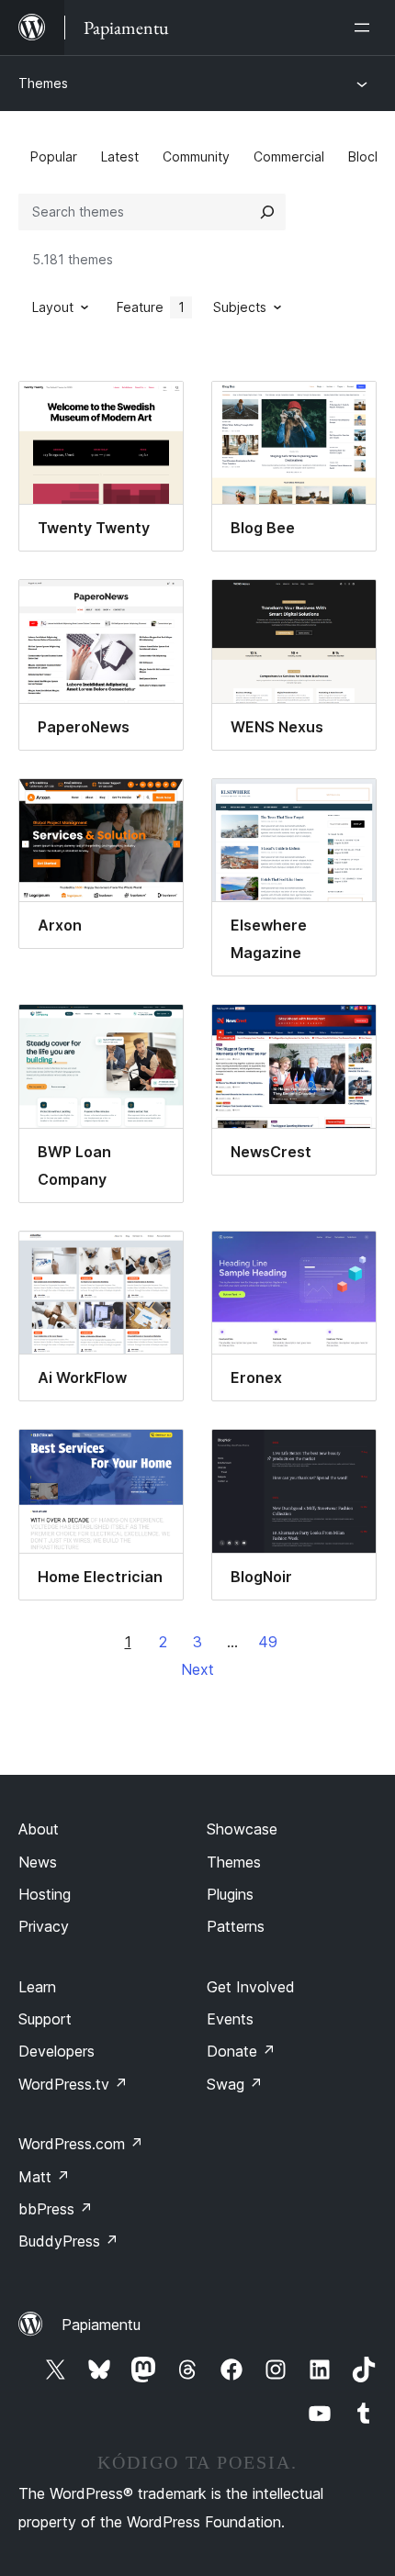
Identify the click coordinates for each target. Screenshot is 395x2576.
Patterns (236, 1926)
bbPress (56, 2209)
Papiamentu (101, 2325)
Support (45, 2019)
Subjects (240, 307)
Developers (56, 2051)
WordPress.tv (73, 2084)
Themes (43, 83)
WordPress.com (81, 2144)
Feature (151, 307)
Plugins (230, 1894)
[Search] (267, 212)
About (39, 1829)
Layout (53, 307)
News (38, 1862)
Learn (37, 1987)
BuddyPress (68, 2241)
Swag (235, 2084)
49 (268, 1642)
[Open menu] (366, 28)
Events (230, 2019)
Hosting (45, 1894)
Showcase (242, 1829)
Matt (44, 2177)
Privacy (44, 1926)
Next (197, 1669)
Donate (241, 2051)
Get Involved (251, 1987)
